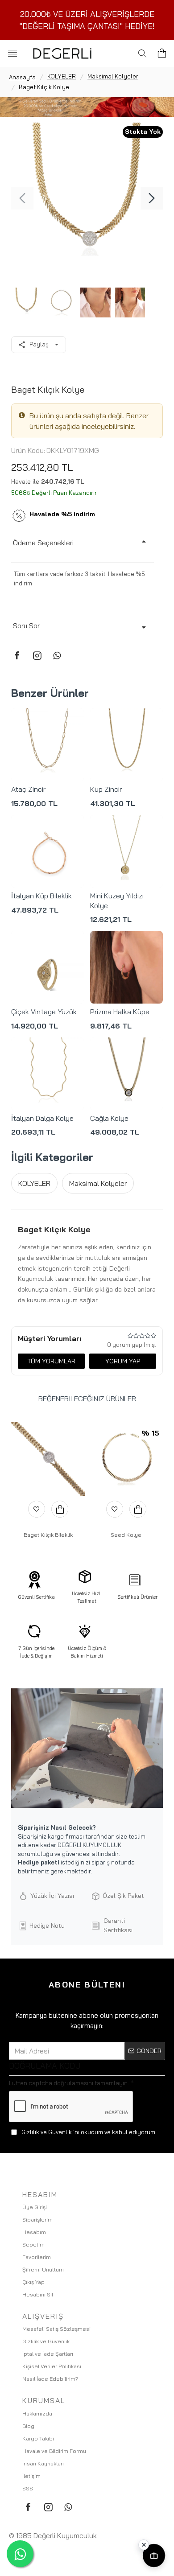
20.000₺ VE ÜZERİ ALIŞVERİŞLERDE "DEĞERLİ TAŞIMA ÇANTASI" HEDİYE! (87, 20)
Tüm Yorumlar (51, 1361)
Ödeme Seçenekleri (43, 543)
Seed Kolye (126, 1535)
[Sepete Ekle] (60, 1509)
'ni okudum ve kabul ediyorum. (89, 2132)
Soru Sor (26, 626)
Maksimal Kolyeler (113, 76)
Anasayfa (22, 77)
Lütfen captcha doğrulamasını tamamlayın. (69, 2083)
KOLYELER (62, 76)
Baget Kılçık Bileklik (48, 1535)
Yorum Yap (123, 1361)
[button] (22, 198)
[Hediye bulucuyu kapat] (144, 2545)
